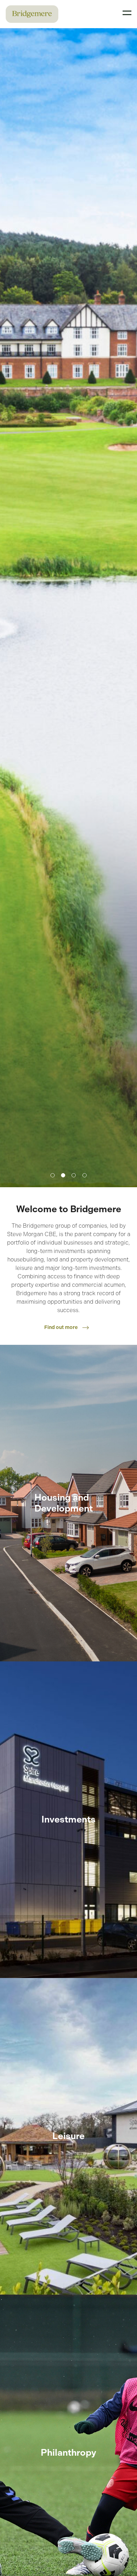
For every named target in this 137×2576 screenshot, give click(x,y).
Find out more (61, 1327)
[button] (53, 1175)
